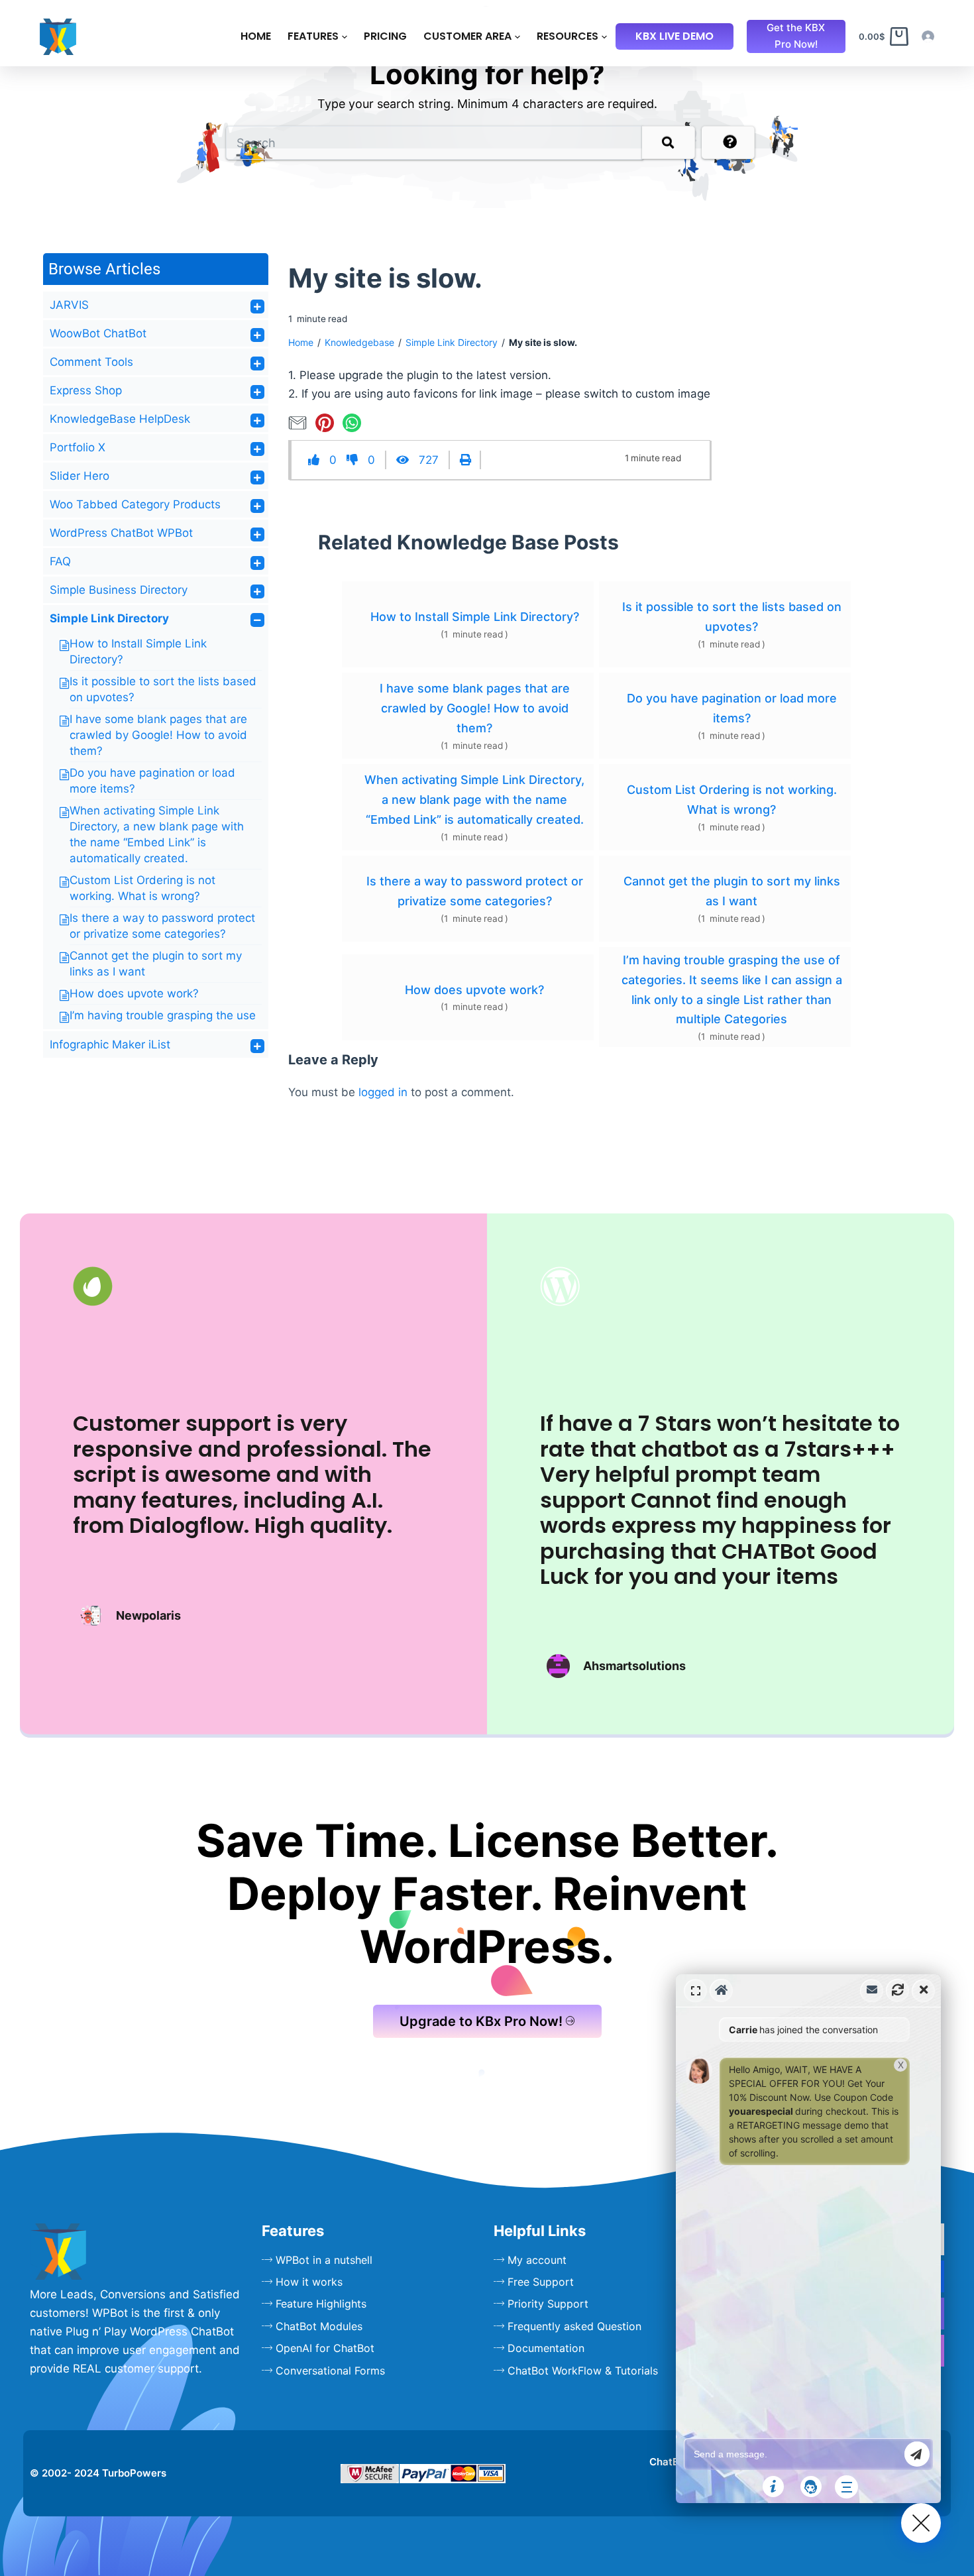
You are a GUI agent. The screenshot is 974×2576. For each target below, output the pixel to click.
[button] (808, 2239)
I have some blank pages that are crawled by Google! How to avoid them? (158, 735)
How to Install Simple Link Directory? (475, 617)
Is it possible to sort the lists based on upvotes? (732, 617)
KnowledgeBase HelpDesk (120, 419)
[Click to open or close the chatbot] (921, 2523)
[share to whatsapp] (354, 422)
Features (313, 36)
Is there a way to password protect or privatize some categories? (475, 891)
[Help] (773, 2487)
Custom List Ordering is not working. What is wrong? (732, 800)
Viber (666, 2127)
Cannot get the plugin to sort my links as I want (732, 891)
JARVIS (69, 305)
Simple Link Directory (109, 618)
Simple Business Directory (119, 590)
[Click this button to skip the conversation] (846, 2487)
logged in (383, 1092)
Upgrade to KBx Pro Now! (481, 2021)
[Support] (811, 2487)
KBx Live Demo (675, 36)
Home (256, 36)
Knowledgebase (359, 342)
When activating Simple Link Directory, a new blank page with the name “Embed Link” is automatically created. (474, 799)
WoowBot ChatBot (98, 333)
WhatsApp (666, 2100)
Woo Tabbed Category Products (135, 504)
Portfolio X (78, 447)
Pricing (385, 36)
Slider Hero (80, 476)
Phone (666, 2153)
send (917, 2454)
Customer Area (467, 36)
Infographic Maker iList (110, 1044)
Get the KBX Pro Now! (796, 36)
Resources (568, 36)
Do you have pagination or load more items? (732, 708)
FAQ (60, 561)
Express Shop (86, 390)
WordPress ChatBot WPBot (121, 533)
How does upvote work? (134, 993)
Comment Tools (91, 362)
